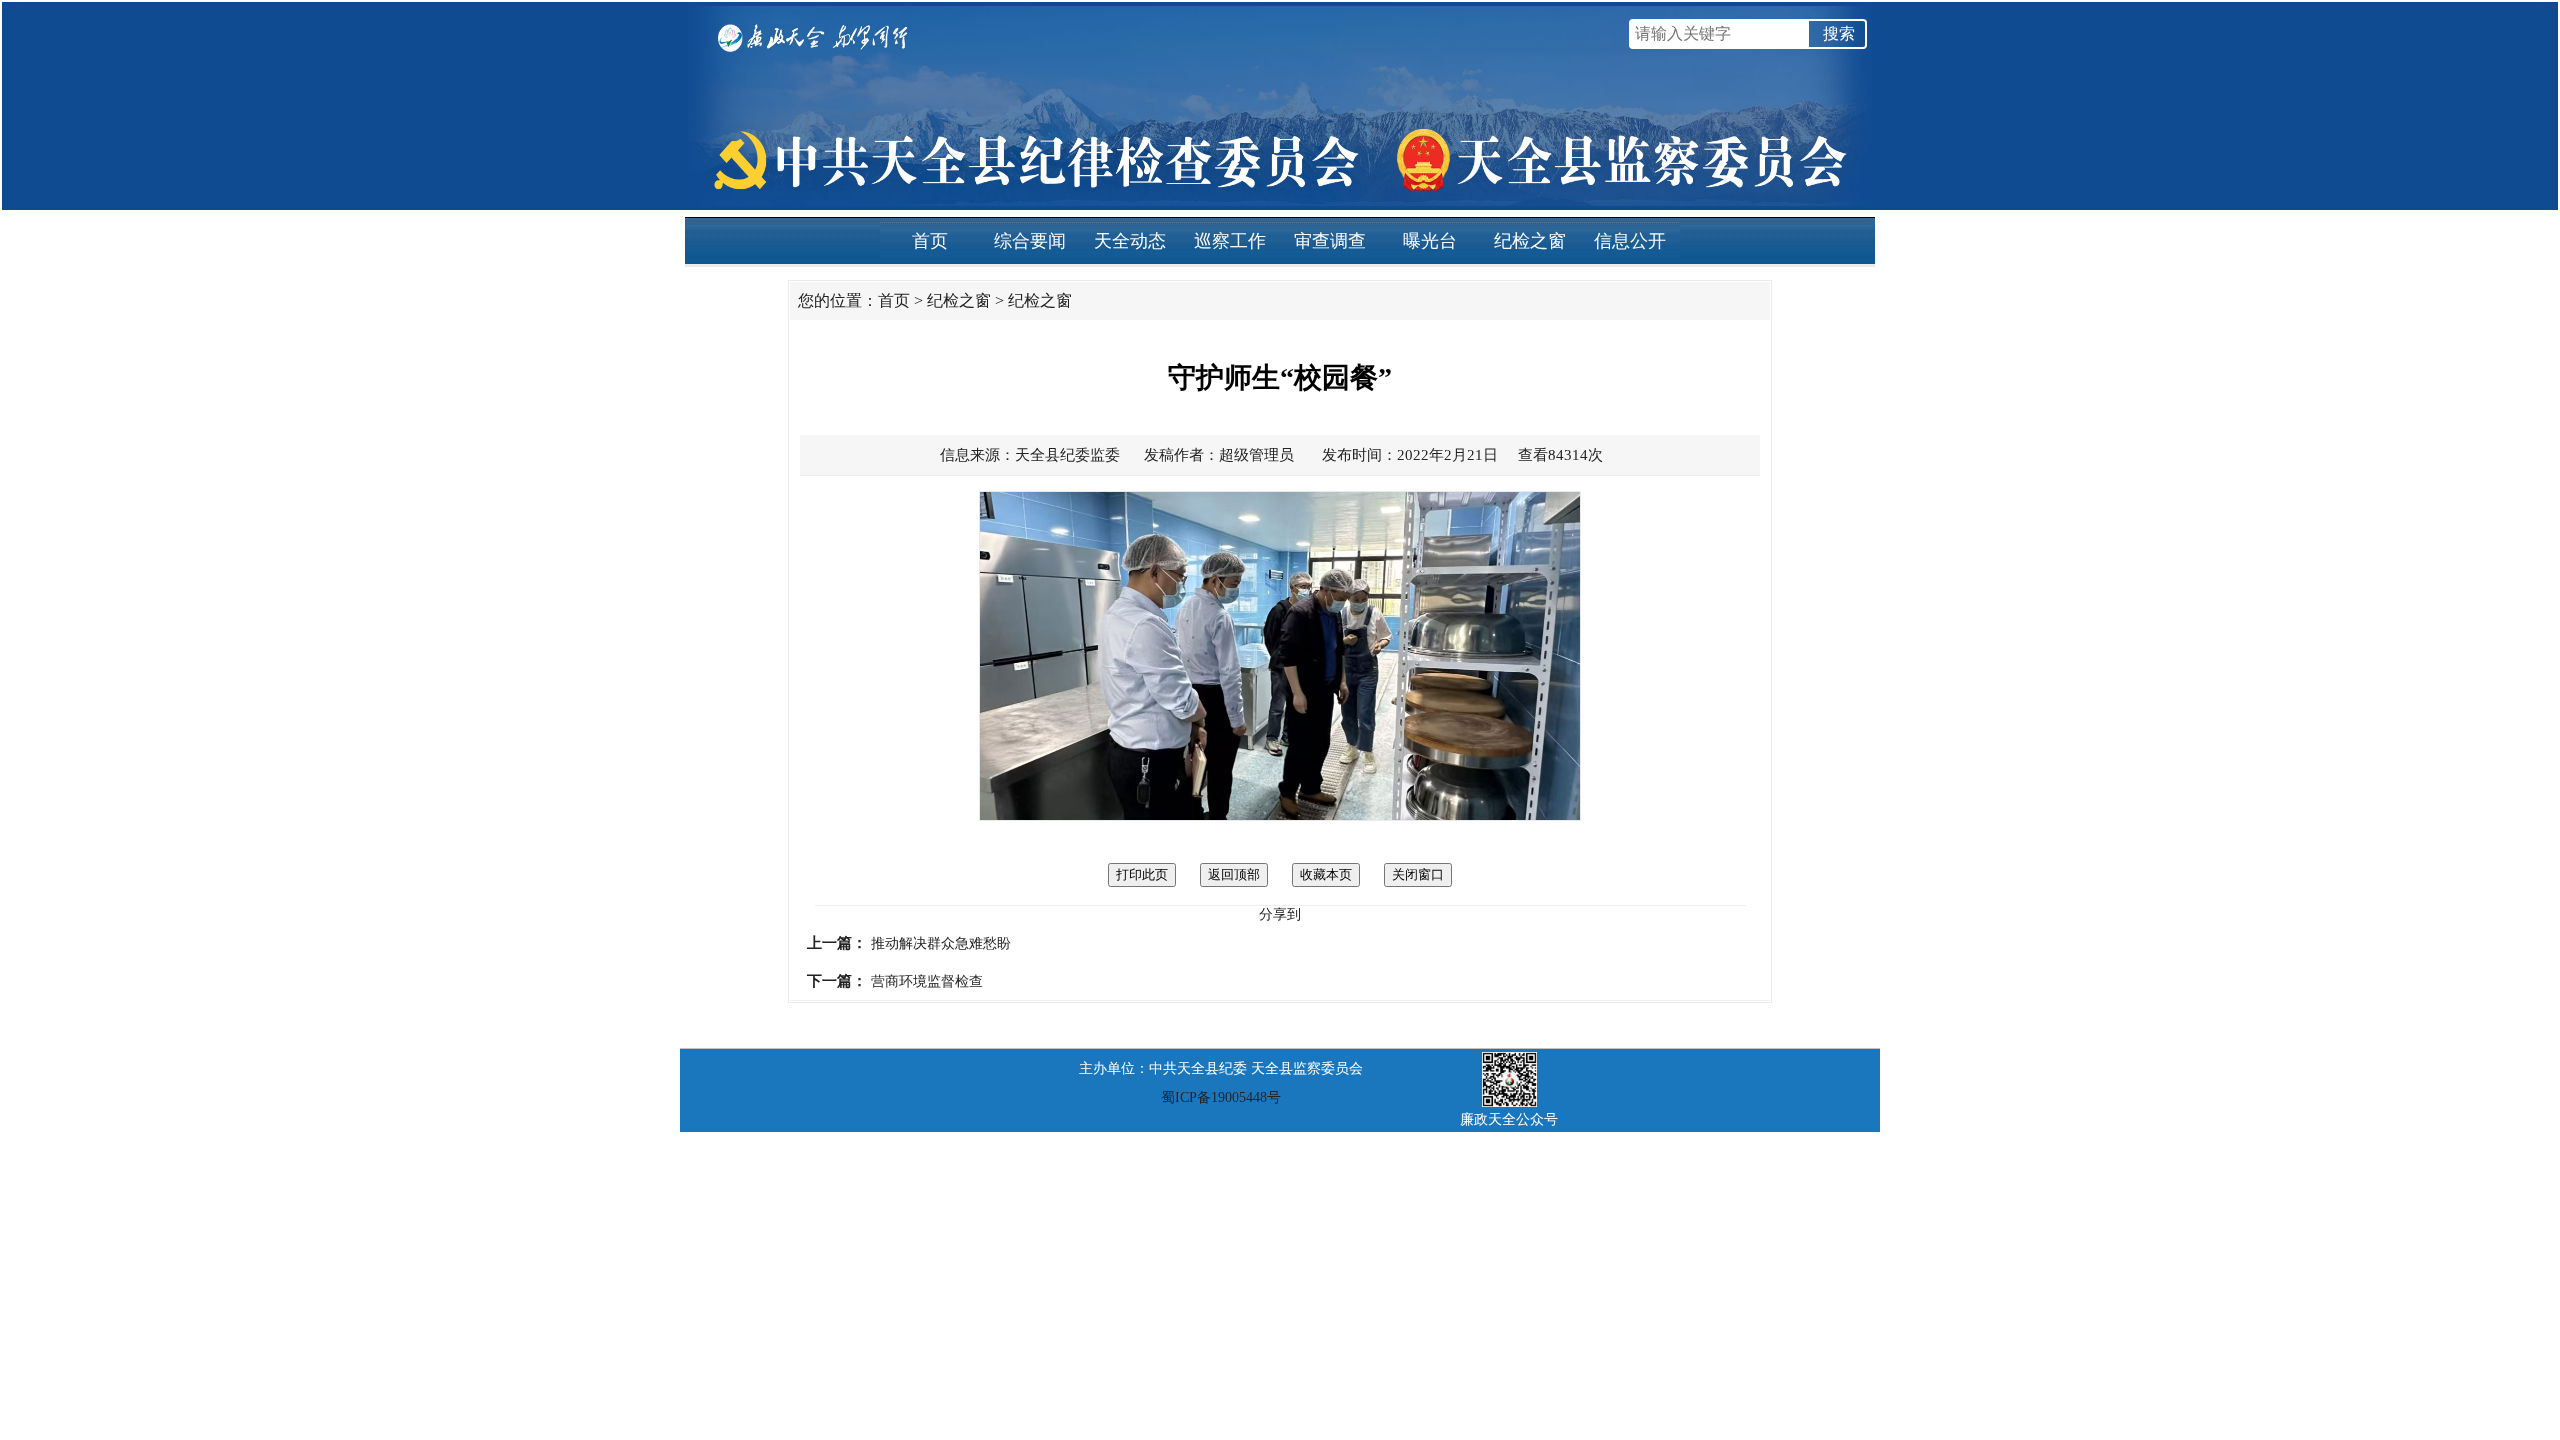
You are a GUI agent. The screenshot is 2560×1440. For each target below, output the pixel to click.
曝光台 (1430, 241)
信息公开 (1630, 241)
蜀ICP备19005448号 (1221, 1097)
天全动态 (1130, 241)
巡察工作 (1230, 241)
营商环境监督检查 (927, 981)
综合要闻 (1030, 241)
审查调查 (1330, 241)
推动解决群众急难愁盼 (941, 943)
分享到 (1280, 914)
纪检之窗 (1530, 241)
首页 (930, 241)
